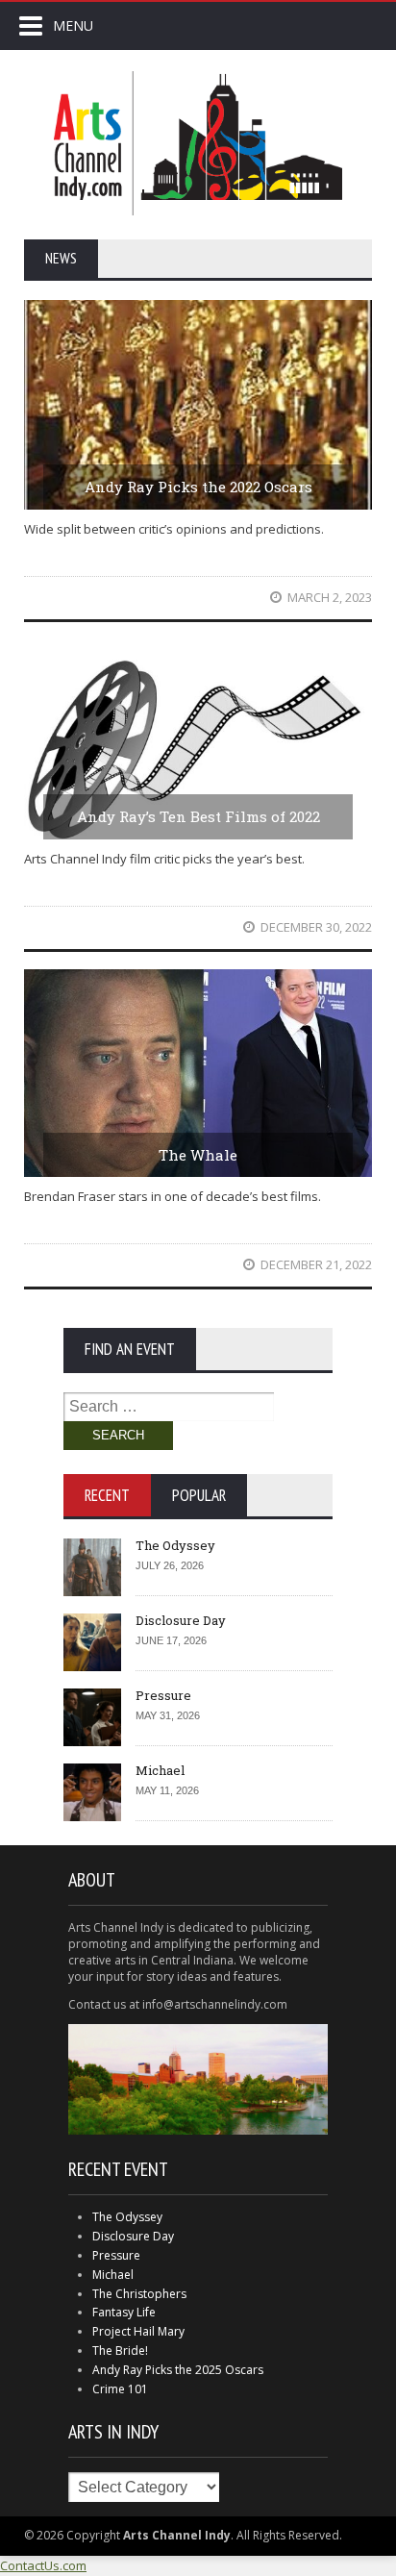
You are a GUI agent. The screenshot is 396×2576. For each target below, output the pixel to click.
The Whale (198, 1155)
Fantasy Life (124, 2312)
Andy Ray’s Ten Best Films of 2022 (198, 816)
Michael (160, 1770)
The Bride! (120, 2351)
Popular (199, 1495)
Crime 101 (120, 2389)
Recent (107, 1495)
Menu (73, 25)
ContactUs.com (43, 2565)
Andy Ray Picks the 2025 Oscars (178, 2370)
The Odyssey (175, 1545)
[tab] (107, 1495)
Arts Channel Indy (198, 143)
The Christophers (139, 2294)
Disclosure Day (181, 1620)
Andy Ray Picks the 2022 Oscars (198, 487)
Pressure (163, 1695)
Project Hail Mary (138, 2331)
